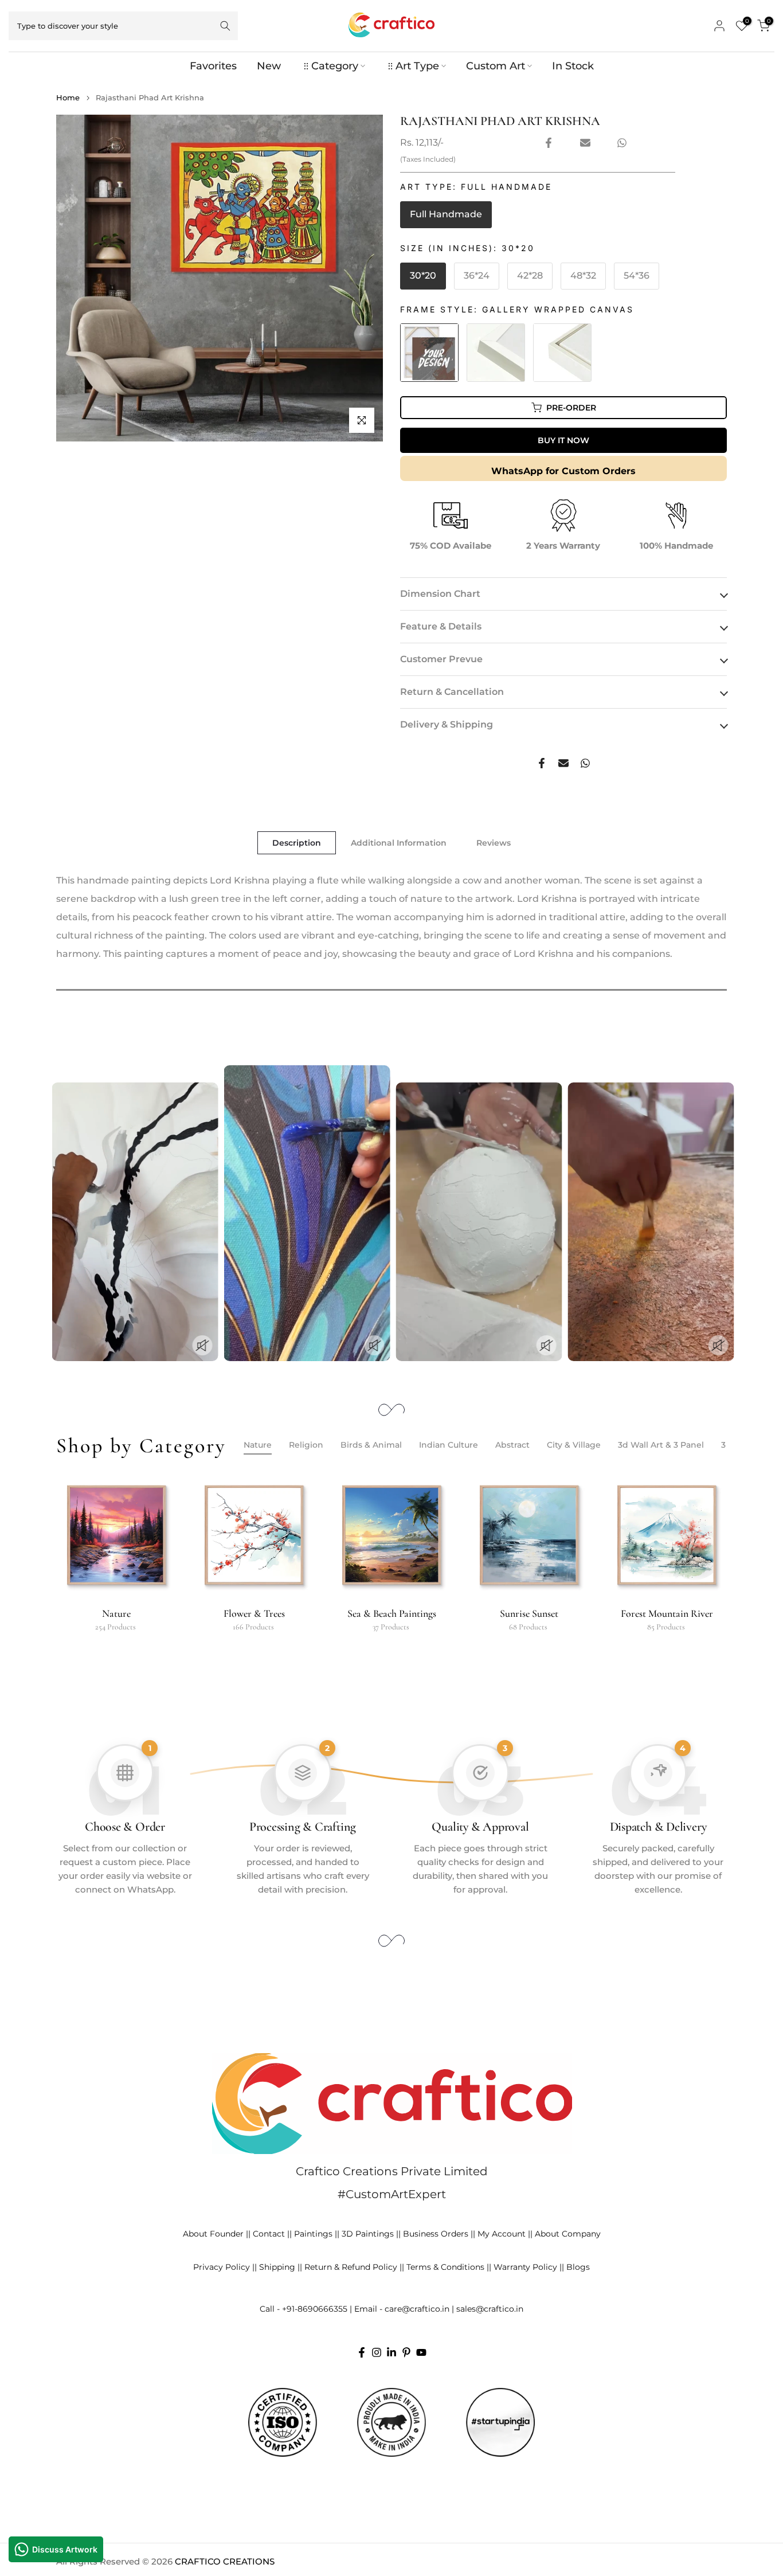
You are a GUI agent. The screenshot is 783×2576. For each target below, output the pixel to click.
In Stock (573, 66)
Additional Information (399, 843)
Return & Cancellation (452, 692)
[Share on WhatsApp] (622, 143)
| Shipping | (277, 2267)
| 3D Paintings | (368, 2234)
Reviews (494, 843)
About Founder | (216, 2234)
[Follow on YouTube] (421, 2352)
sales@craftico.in (490, 2309)
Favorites (213, 66)
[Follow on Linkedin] (391, 2352)
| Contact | (269, 2234)
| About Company (565, 2234)
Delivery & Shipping (447, 724)
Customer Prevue (441, 659)
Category (335, 66)
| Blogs (576, 2267)
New (269, 66)
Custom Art (496, 66)
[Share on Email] (585, 143)
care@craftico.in (417, 2309)
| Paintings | (313, 2234)
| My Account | (502, 2234)
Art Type (417, 66)
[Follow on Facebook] (362, 2352)
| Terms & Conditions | (445, 2267)
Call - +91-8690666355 (304, 2309)
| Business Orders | (436, 2234)
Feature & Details (441, 626)
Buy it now (563, 440)
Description (297, 843)
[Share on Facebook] (549, 143)
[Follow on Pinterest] (406, 2352)
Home (68, 98)
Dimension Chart (440, 594)
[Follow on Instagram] (377, 2352)
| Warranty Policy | (525, 2267)
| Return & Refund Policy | (351, 2267)
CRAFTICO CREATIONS (225, 2561)
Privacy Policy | (224, 2267)
